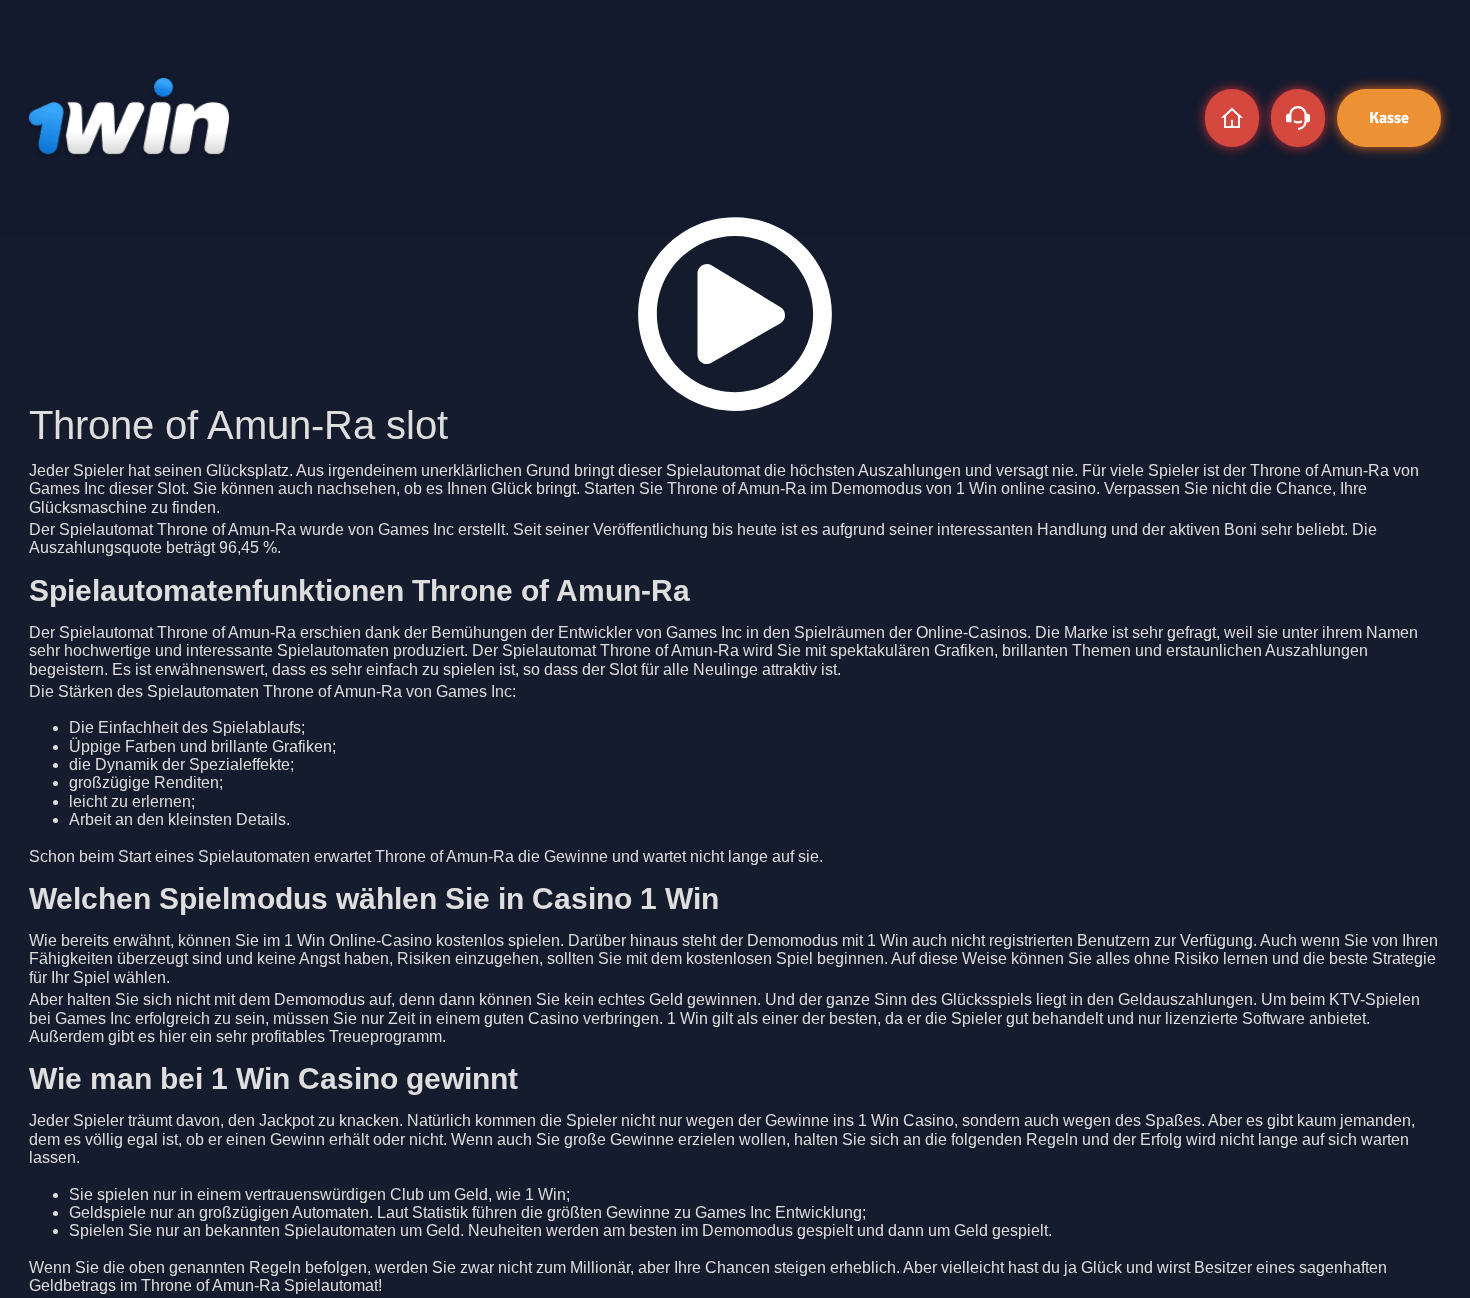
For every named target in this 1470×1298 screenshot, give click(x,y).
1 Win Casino (906, 1120)
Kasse (1389, 118)
